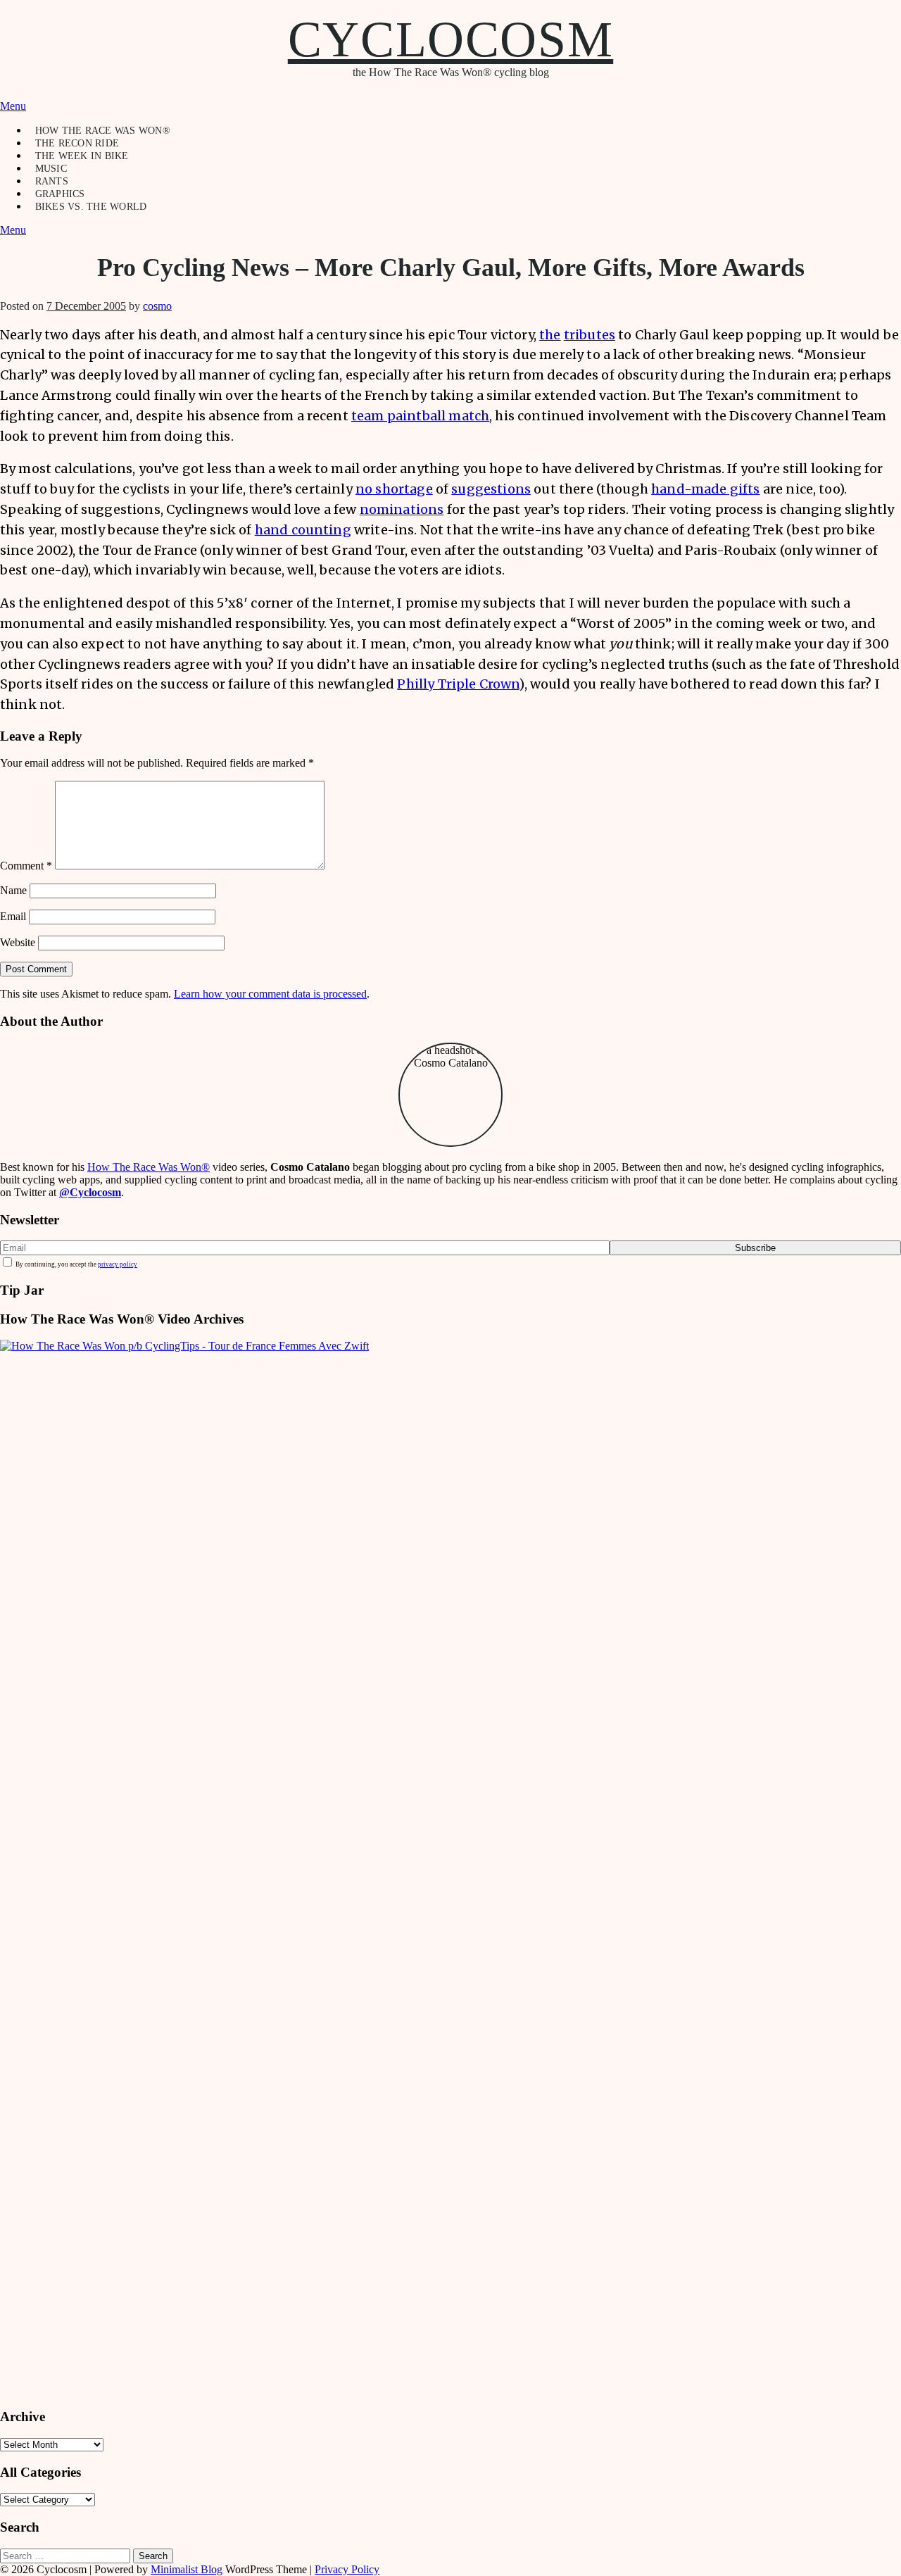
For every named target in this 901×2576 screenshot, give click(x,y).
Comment (26, 866)
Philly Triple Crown (458, 684)
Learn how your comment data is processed (270, 994)
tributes (590, 335)
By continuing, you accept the (76, 1264)
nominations (402, 509)
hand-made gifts (705, 489)
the (550, 335)
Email (13, 916)
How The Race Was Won (149, 1167)
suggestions (491, 489)
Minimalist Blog (187, 2569)
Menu (13, 106)
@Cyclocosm (90, 1192)
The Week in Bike (82, 156)
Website (18, 942)
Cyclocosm (450, 39)
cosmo (157, 306)
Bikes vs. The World (91, 207)
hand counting (303, 530)
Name (13, 890)
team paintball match (420, 416)
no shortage (394, 489)
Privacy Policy (347, 2569)
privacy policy (118, 1264)
